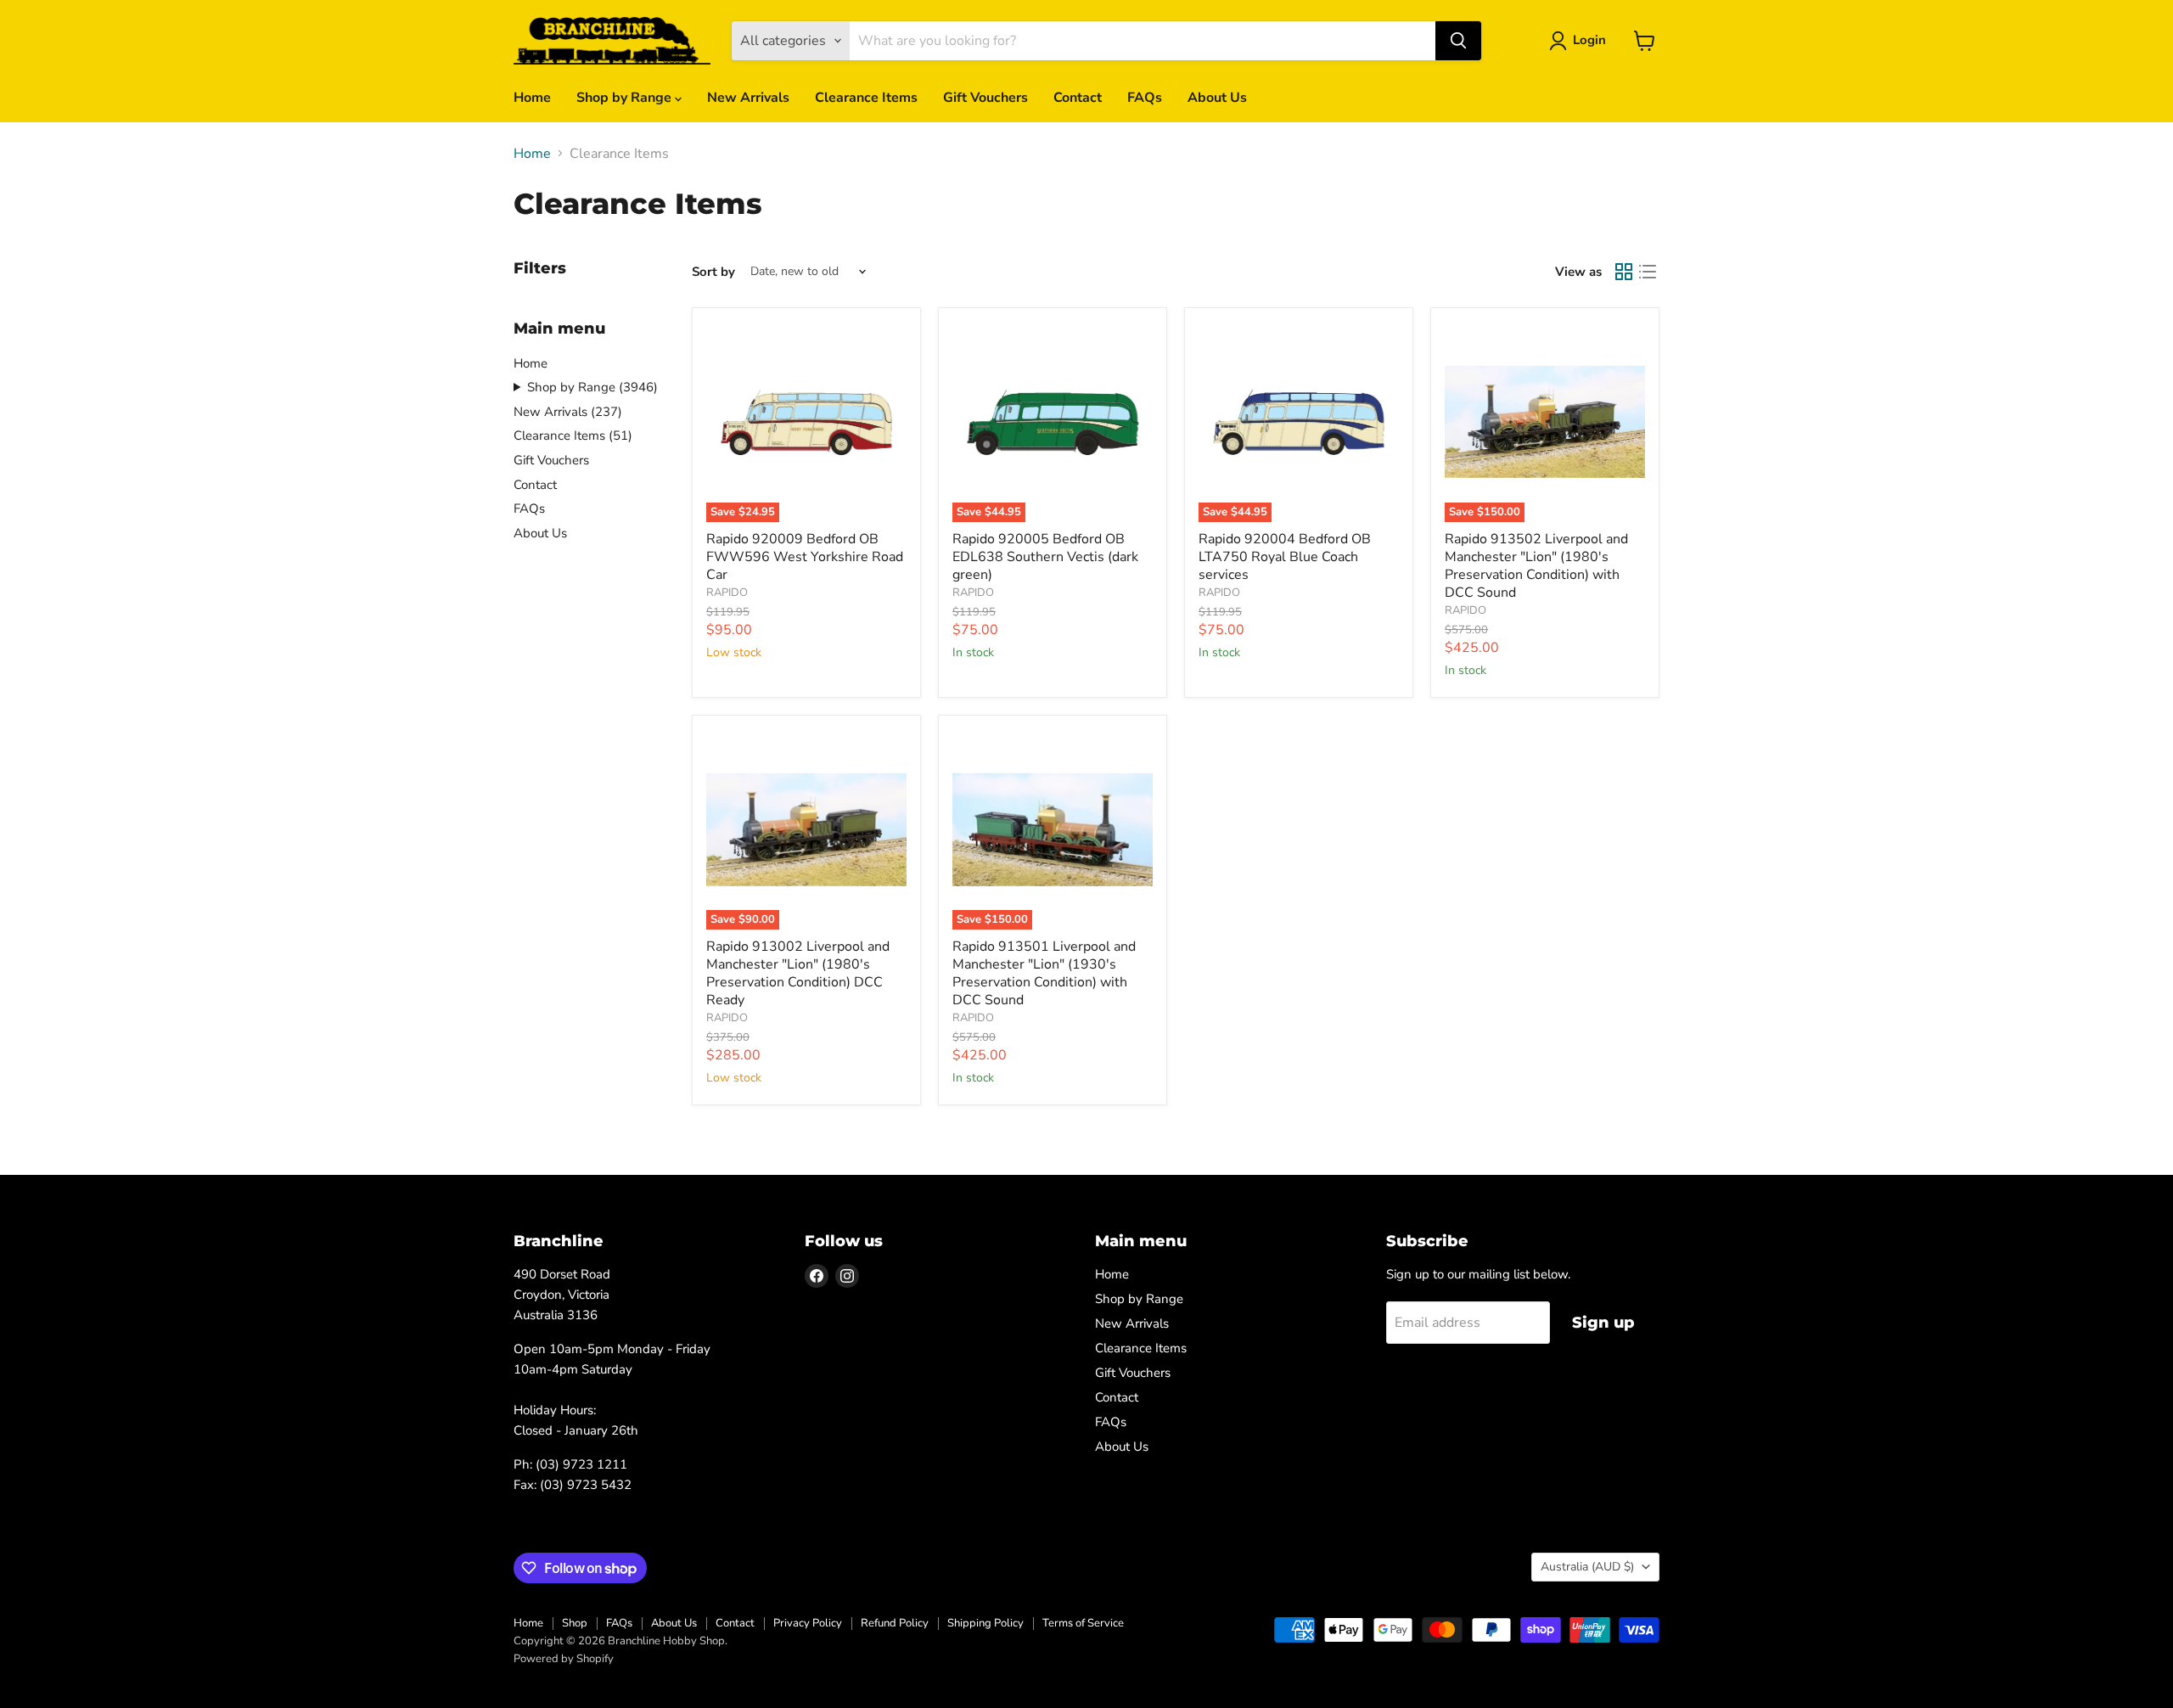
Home (532, 98)
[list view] (1648, 272)
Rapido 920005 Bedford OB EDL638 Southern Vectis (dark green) (1045, 557)
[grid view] (1624, 272)
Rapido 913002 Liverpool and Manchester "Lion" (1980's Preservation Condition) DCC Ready (798, 973)
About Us (1217, 98)
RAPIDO (727, 593)
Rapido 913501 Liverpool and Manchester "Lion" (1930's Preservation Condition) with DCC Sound (1044, 973)
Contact (1078, 98)
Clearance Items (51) (573, 435)
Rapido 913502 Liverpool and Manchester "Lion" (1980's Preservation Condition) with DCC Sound (1536, 566)
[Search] (1458, 41)
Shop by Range (626, 98)
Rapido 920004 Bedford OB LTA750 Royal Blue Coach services (1285, 557)
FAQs (1145, 98)
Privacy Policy (808, 1623)
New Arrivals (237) (568, 412)
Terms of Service (1083, 1623)
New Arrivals (748, 98)
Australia (1587, 1567)
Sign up (1603, 1323)
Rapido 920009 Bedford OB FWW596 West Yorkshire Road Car (805, 557)
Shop (575, 1623)
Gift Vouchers (985, 98)
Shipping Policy (985, 1623)
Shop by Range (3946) (592, 387)
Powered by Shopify (564, 1659)
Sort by (713, 272)
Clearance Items (866, 98)
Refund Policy (895, 1623)
